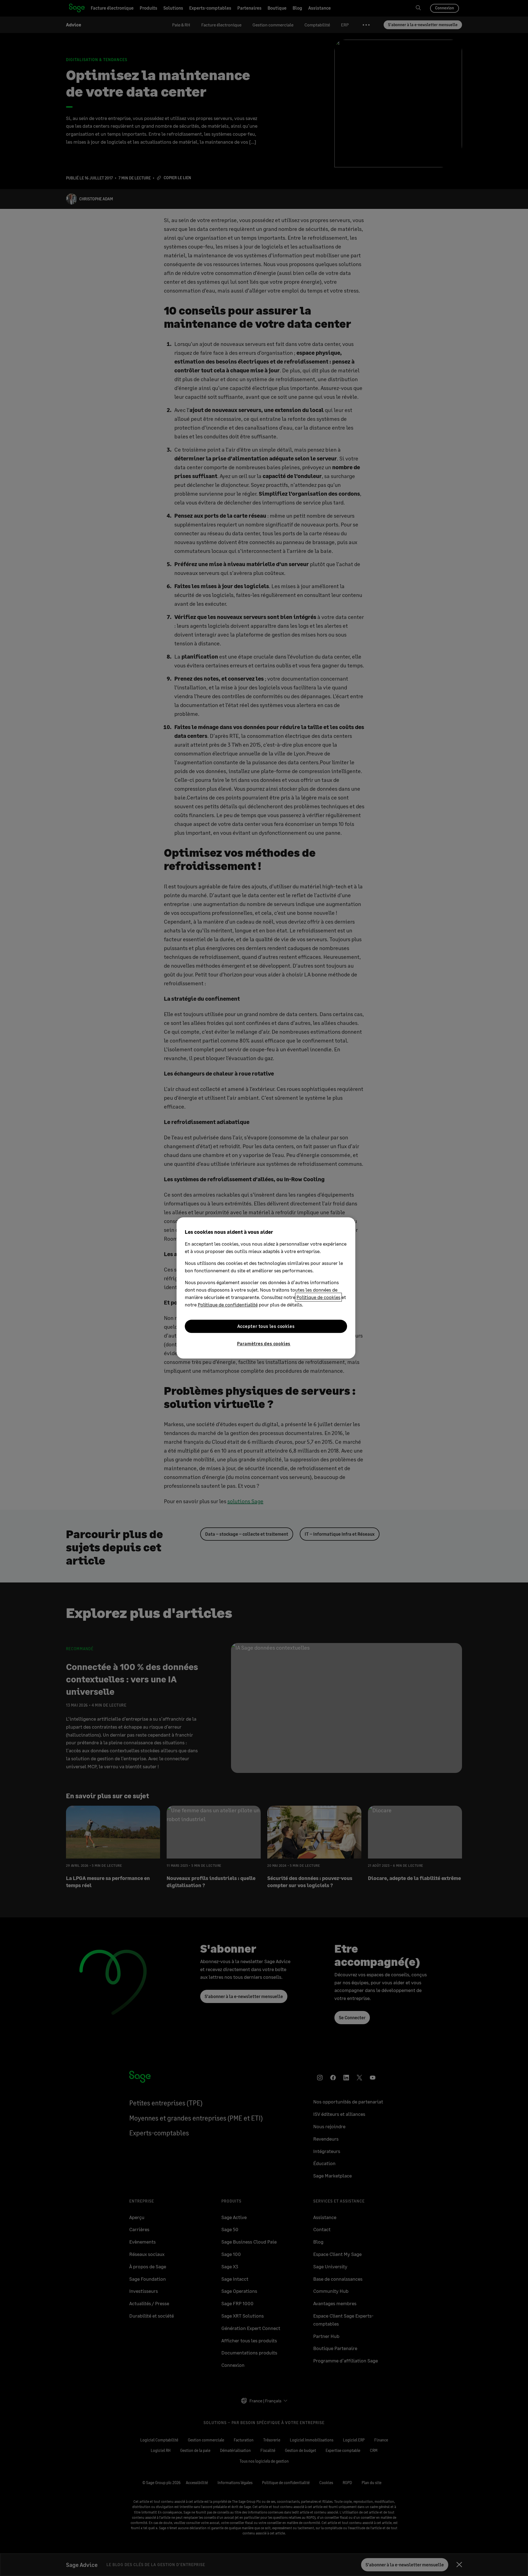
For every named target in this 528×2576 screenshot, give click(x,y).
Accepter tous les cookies (266, 1326)
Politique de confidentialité (228, 1305)
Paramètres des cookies (264, 1343)
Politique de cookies (318, 1297)
